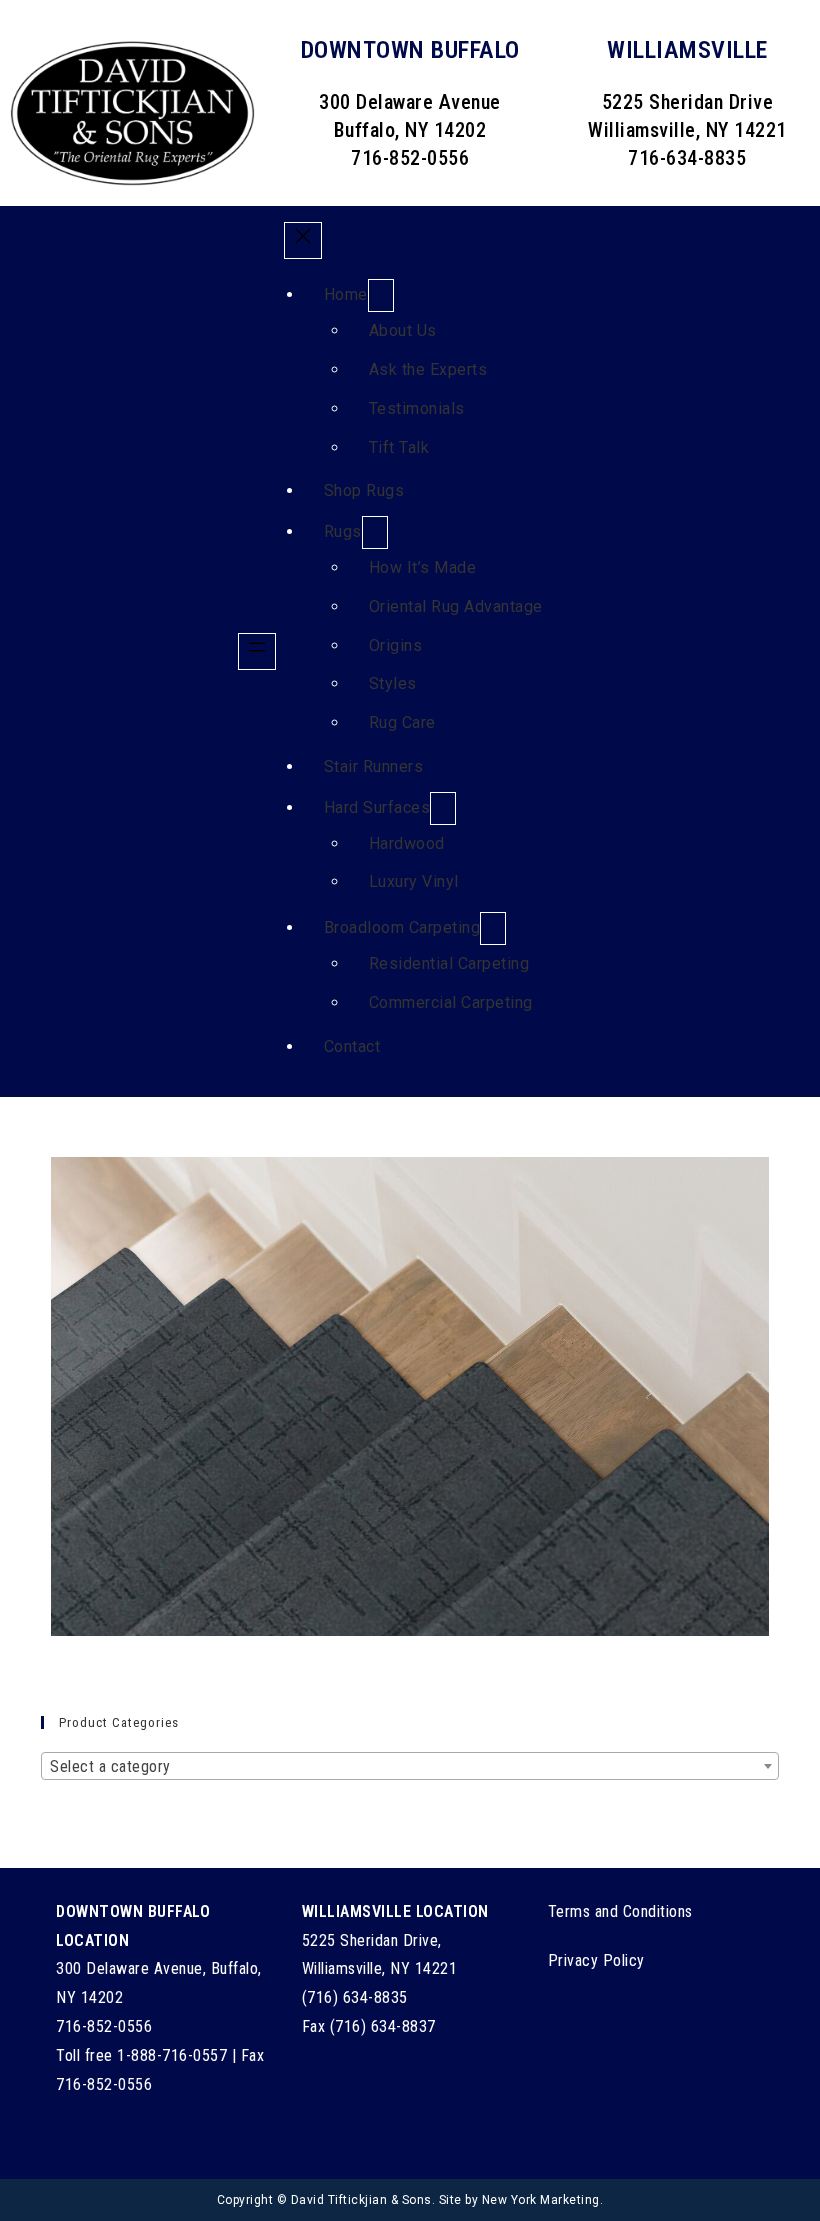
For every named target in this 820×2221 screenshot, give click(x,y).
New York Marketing (541, 2200)
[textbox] (410, 1767)
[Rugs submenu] (375, 532)
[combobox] (410, 1766)
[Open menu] (257, 652)
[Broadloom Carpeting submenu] (493, 928)
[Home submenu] (381, 295)
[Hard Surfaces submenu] (443, 808)
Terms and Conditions (620, 1911)
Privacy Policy (596, 1960)
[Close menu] (303, 241)
